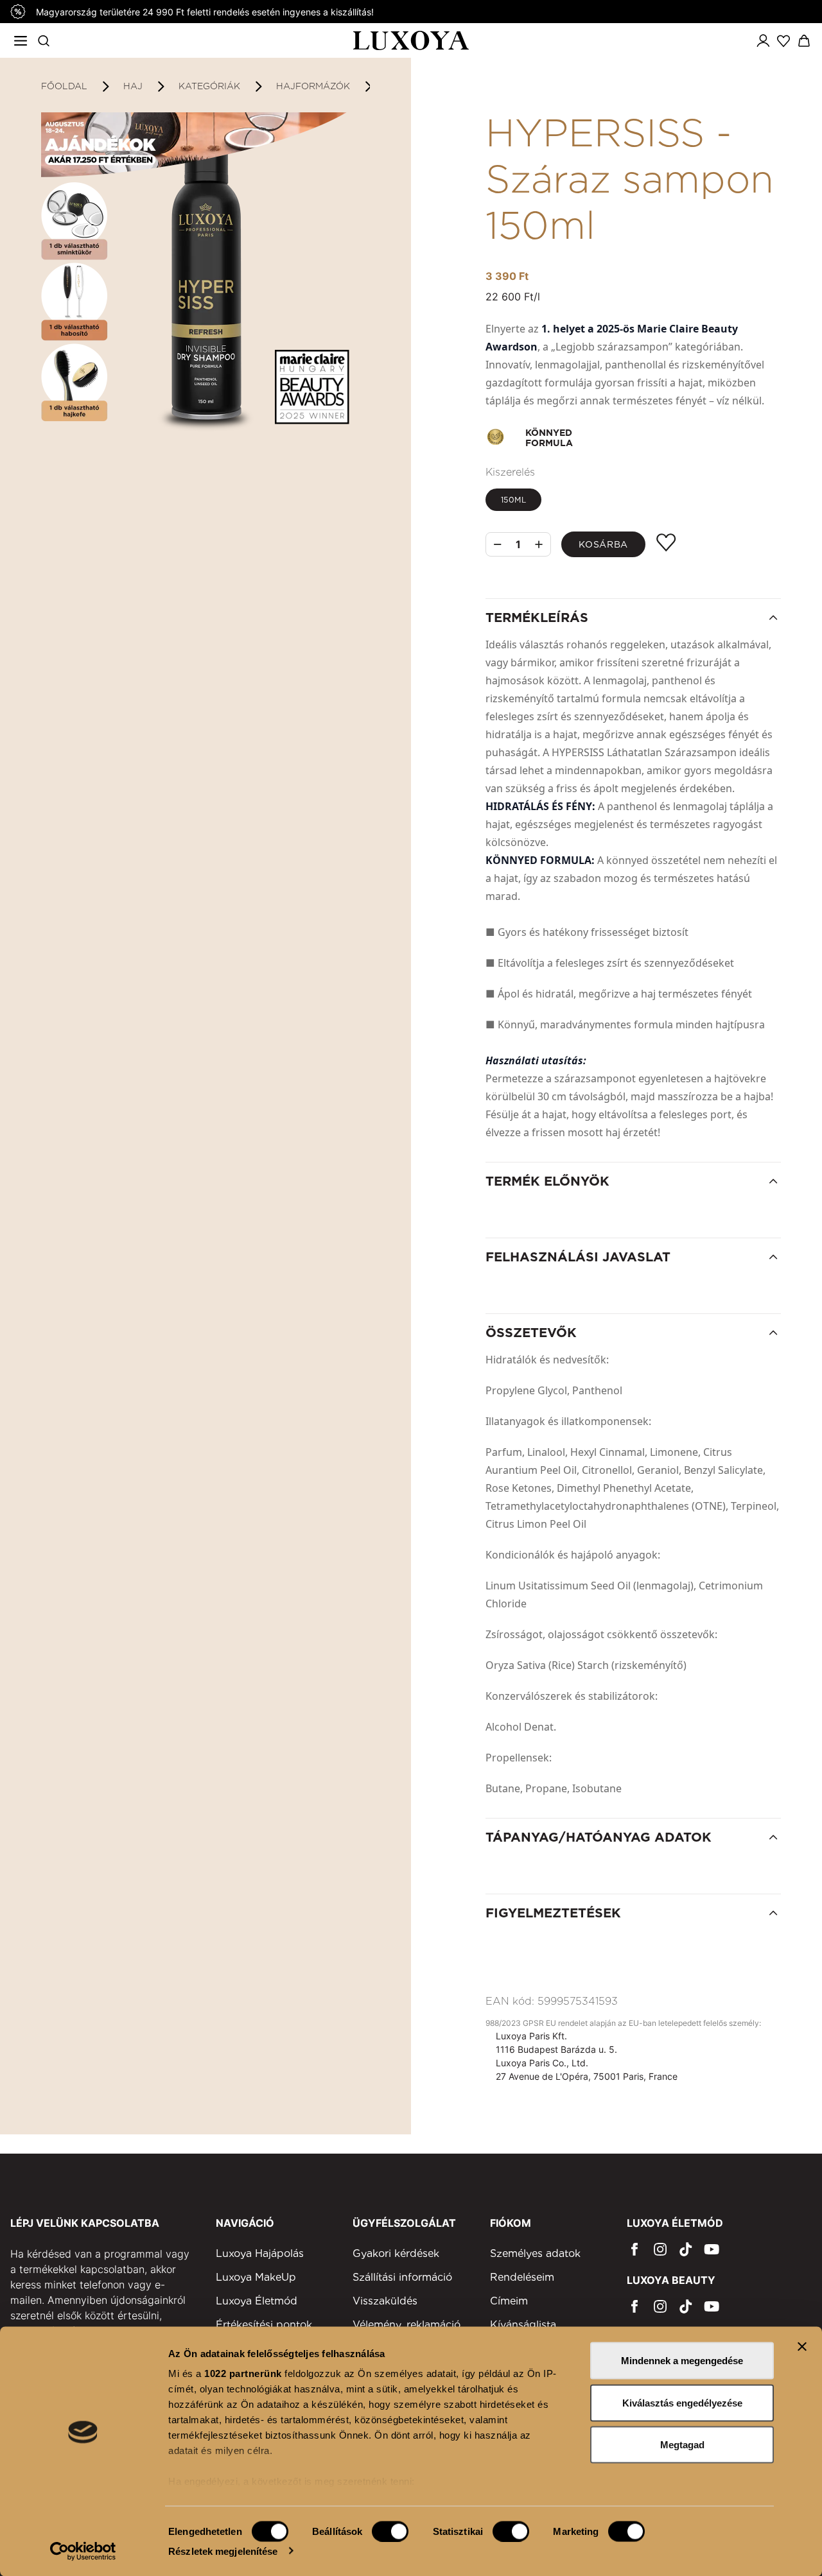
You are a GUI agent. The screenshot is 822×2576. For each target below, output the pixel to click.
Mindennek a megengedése (682, 2361)
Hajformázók (313, 86)
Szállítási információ (402, 2277)
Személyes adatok (535, 2253)
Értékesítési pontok (264, 2325)
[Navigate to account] (763, 40)
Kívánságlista (523, 2325)
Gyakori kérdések (396, 2253)
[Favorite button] (666, 543)
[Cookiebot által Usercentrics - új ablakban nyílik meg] (83, 2551)
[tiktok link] (686, 2249)
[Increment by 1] (539, 544)
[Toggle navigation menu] (21, 40)
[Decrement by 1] (498, 545)
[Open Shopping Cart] (804, 41)
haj (133, 86)
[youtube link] (712, 2249)
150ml (514, 500)
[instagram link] (660, 2249)
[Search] (44, 40)
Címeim (509, 2301)
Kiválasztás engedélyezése (682, 2402)
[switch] (390, 2531)
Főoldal (64, 86)
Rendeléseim (522, 2277)
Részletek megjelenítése (223, 2551)
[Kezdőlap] (411, 41)
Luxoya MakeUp (256, 2277)
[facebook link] (634, 2249)
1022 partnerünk (243, 2373)
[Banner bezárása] (802, 2347)
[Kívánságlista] (783, 40)
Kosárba (603, 544)
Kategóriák (209, 86)
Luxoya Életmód (257, 2301)
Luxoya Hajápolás (260, 2253)
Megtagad (682, 2445)
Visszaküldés (385, 2301)
